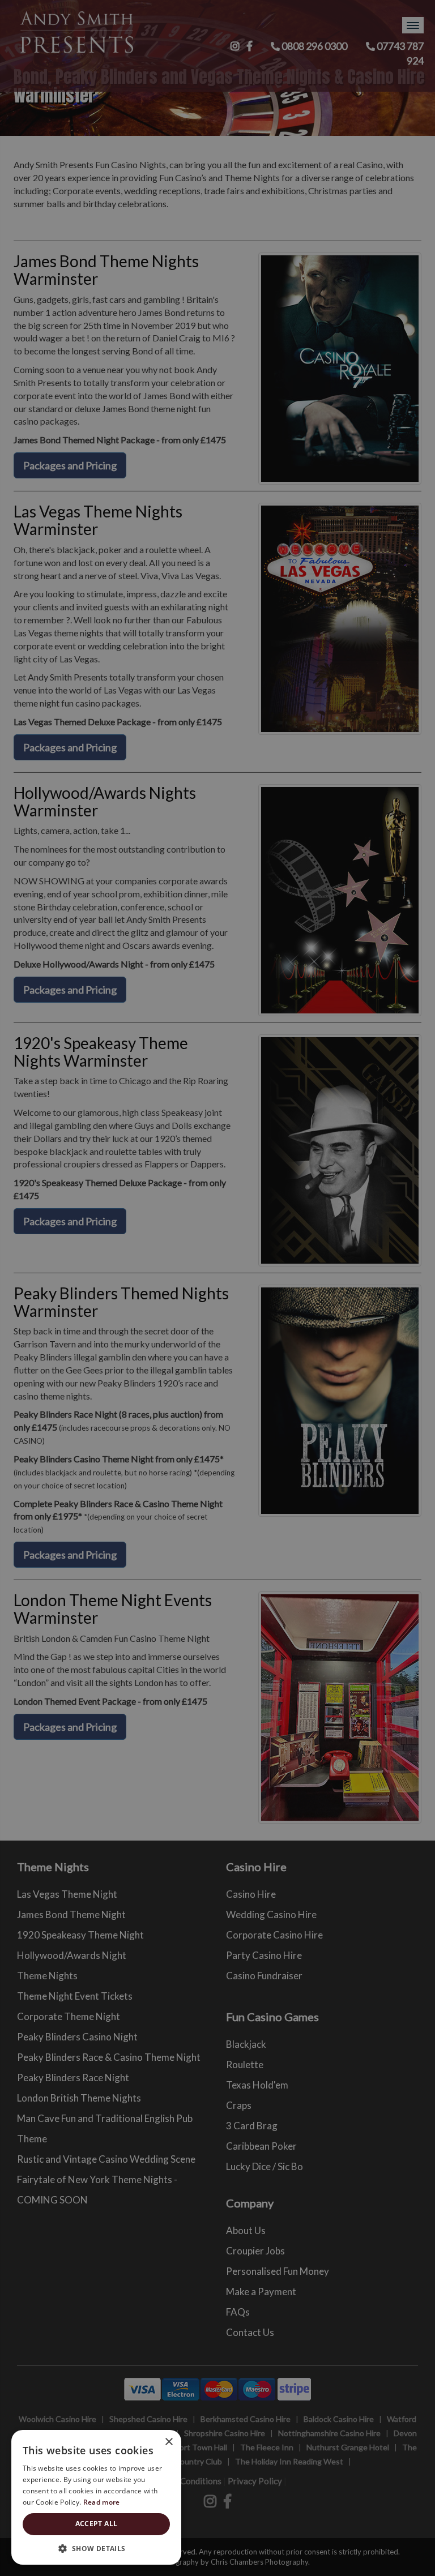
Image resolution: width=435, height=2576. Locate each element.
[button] (96, 2548)
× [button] (169, 2442)
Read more (102, 2502)
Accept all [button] (97, 2524)
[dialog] (217, 1288)
